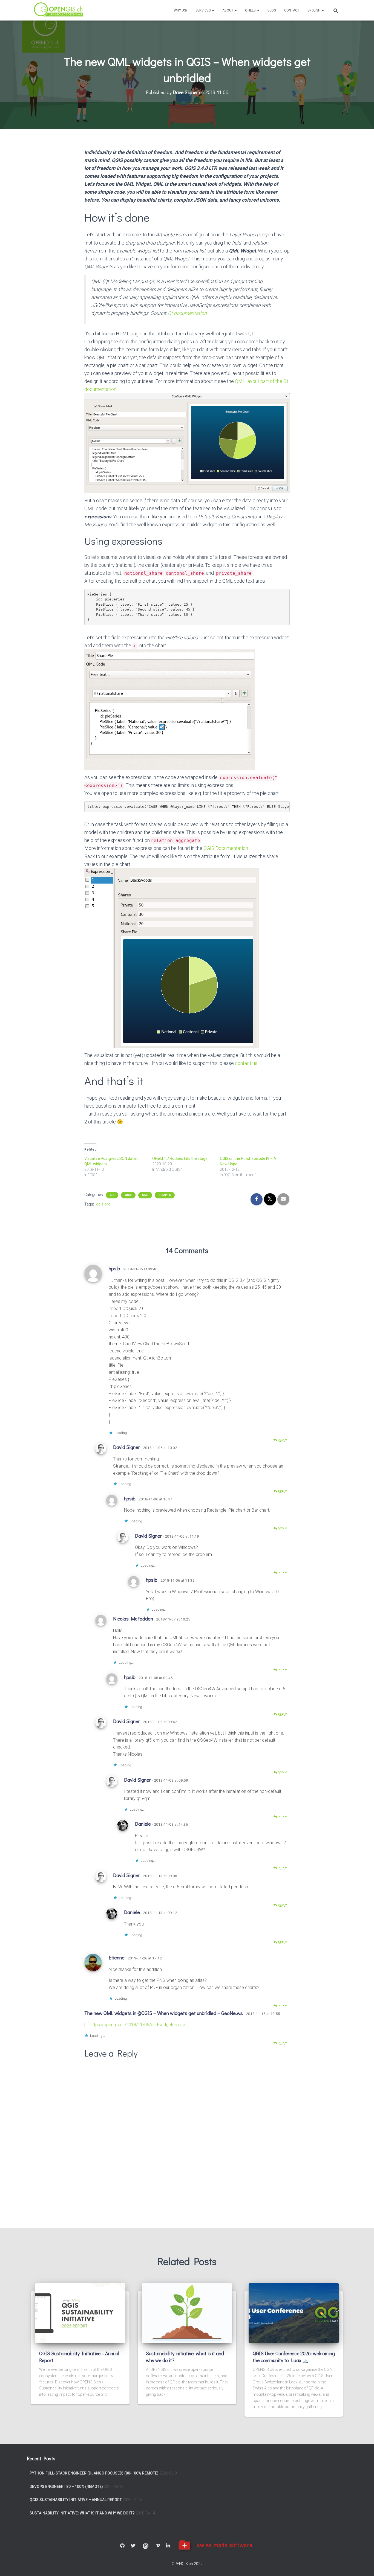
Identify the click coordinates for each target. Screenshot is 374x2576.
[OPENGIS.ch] (59, 10)
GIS (112, 1195)
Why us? (181, 10)
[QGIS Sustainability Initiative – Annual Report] (80, 2313)
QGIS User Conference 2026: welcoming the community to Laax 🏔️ (294, 2357)
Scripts (165, 1195)
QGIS (128, 1195)
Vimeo (158, 2546)
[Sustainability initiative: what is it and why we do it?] (187, 2313)
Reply (282, 1441)
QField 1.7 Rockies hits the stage (180, 1158)
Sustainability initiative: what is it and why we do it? (82, 2513)
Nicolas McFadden (133, 1619)
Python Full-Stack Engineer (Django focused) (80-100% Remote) (94, 2473)
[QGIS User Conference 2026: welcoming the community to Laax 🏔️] (294, 2313)
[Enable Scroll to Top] (363, 2565)
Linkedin (168, 2546)
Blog (272, 10)
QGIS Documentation (226, 848)
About (228, 10)
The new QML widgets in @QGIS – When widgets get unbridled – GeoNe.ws (164, 2013)
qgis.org (103, 1204)
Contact (292, 10)
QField (251, 10)
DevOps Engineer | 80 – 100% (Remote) (66, 2487)
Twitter (133, 2546)
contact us (246, 1063)
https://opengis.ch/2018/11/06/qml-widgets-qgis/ (138, 2025)
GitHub (122, 2546)
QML (145, 1195)
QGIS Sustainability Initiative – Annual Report (76, 2500)
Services (203, 10)
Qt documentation (187, 313)
